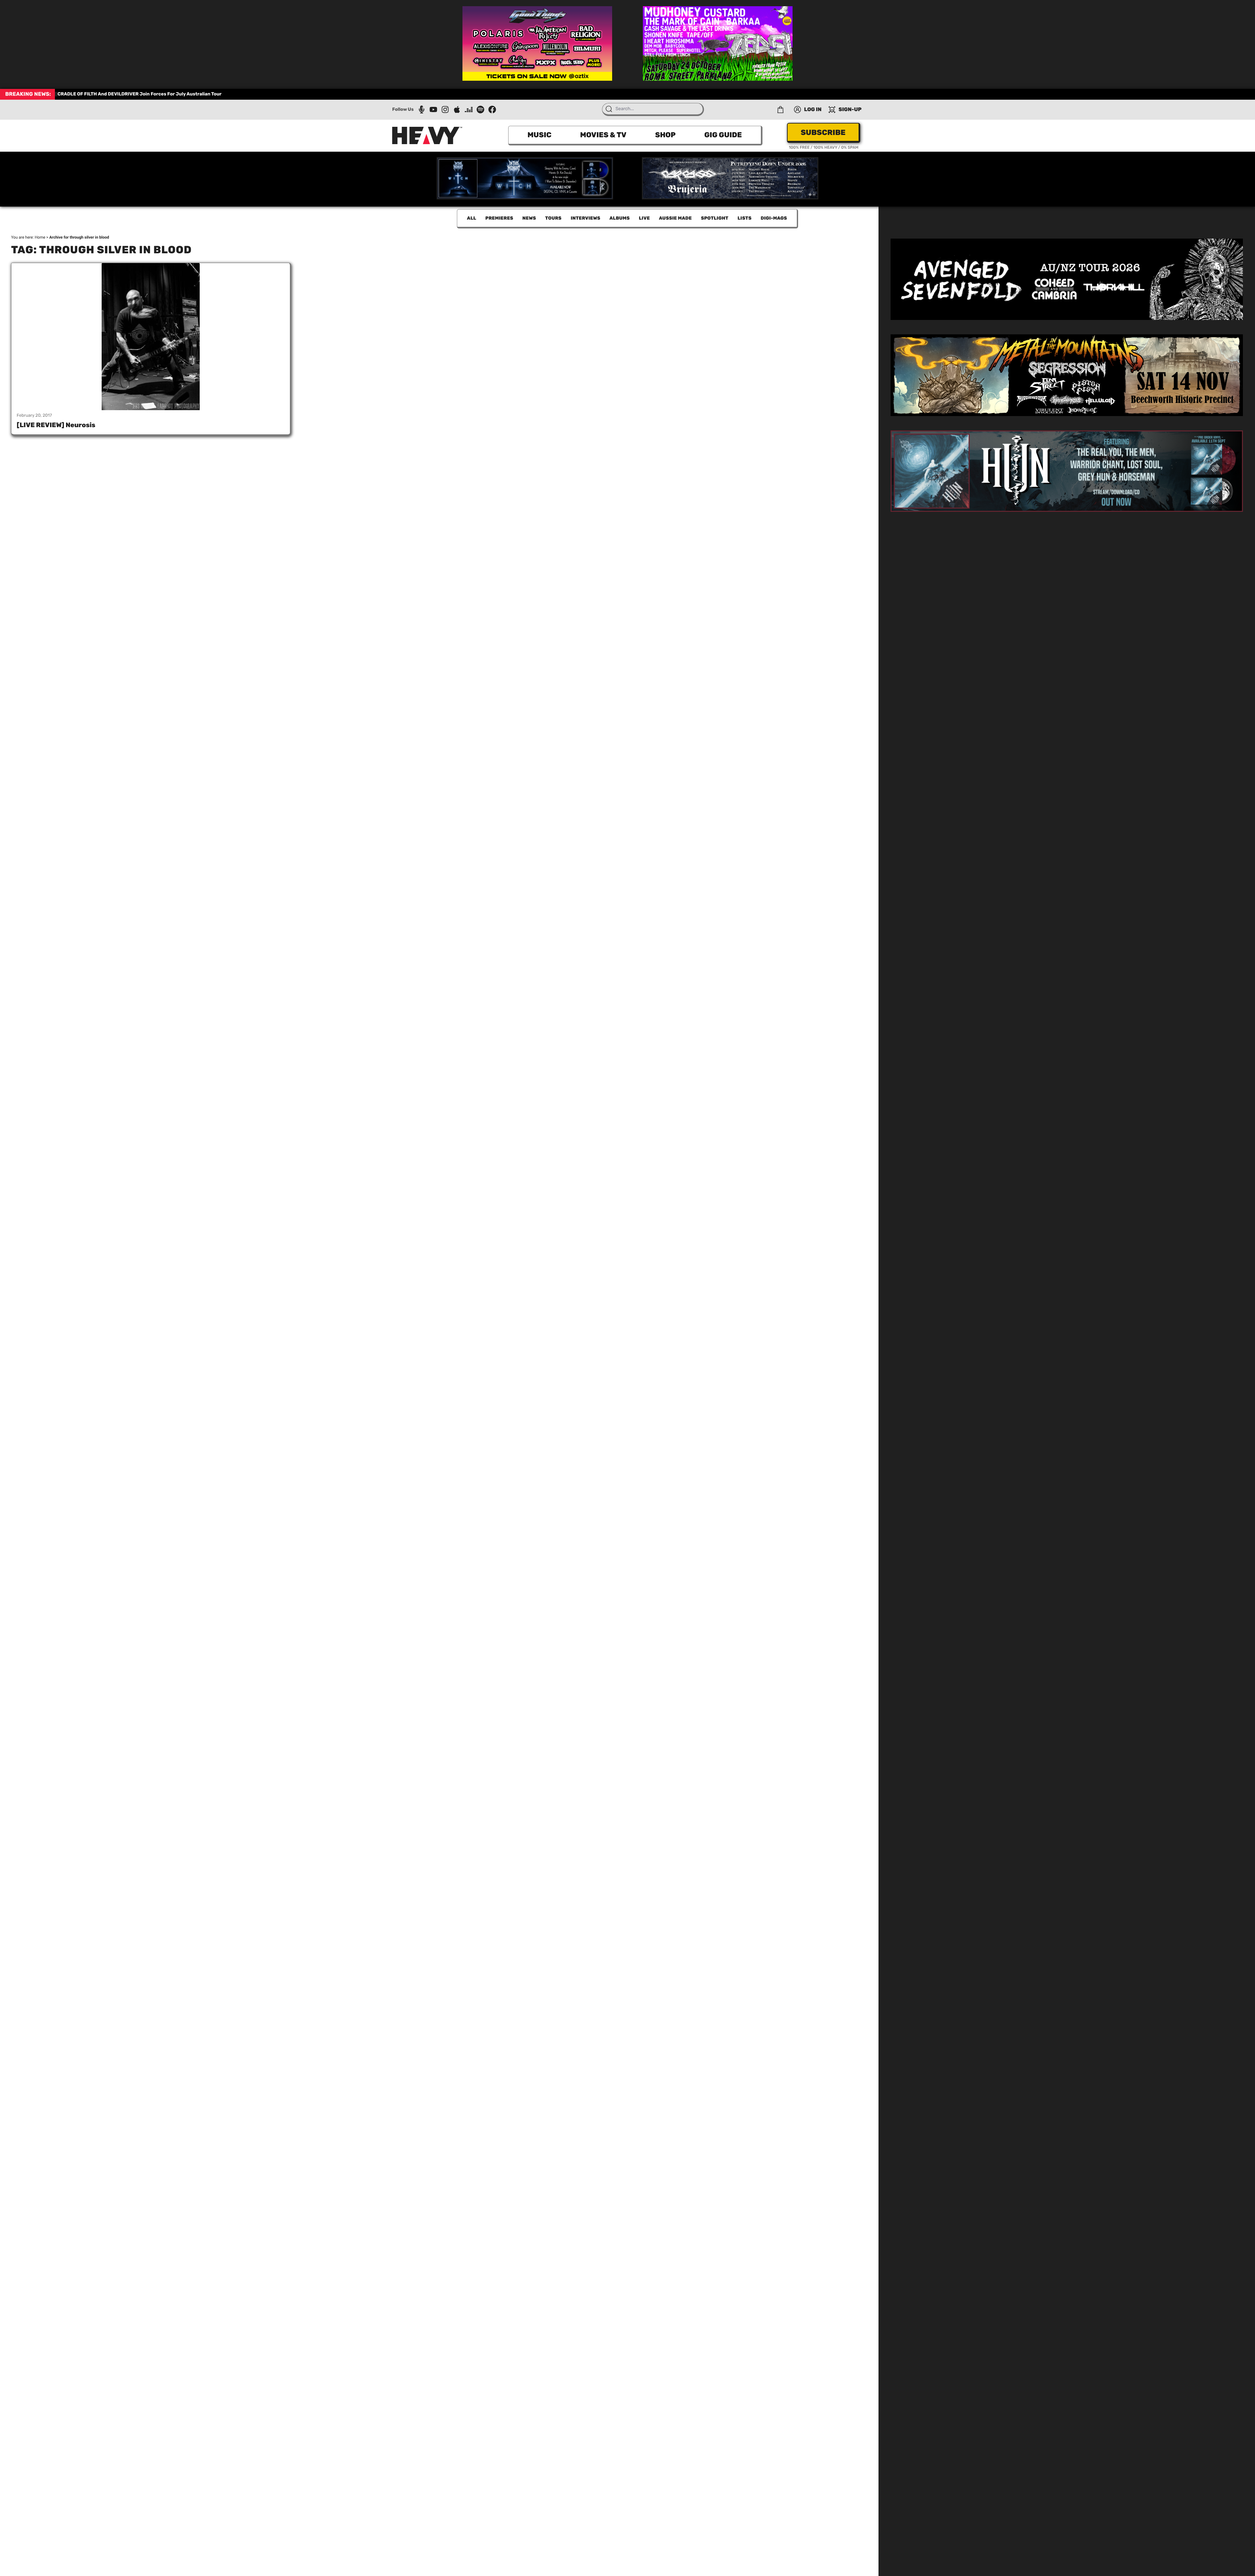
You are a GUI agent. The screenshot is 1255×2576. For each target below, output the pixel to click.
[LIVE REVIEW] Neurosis (56, 425)
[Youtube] (433, 109)
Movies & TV (603, 135)
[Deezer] (469, 109)
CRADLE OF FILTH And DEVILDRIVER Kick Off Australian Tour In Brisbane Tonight (145, 94)
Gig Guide (723, 135)
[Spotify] (480, 109)
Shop (665, 135)
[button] (780, 109)
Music (539, 135)
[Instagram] (445, 109)
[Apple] (457, 109)
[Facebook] (492, 109)
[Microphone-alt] (422, 109)
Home (40, 237)
